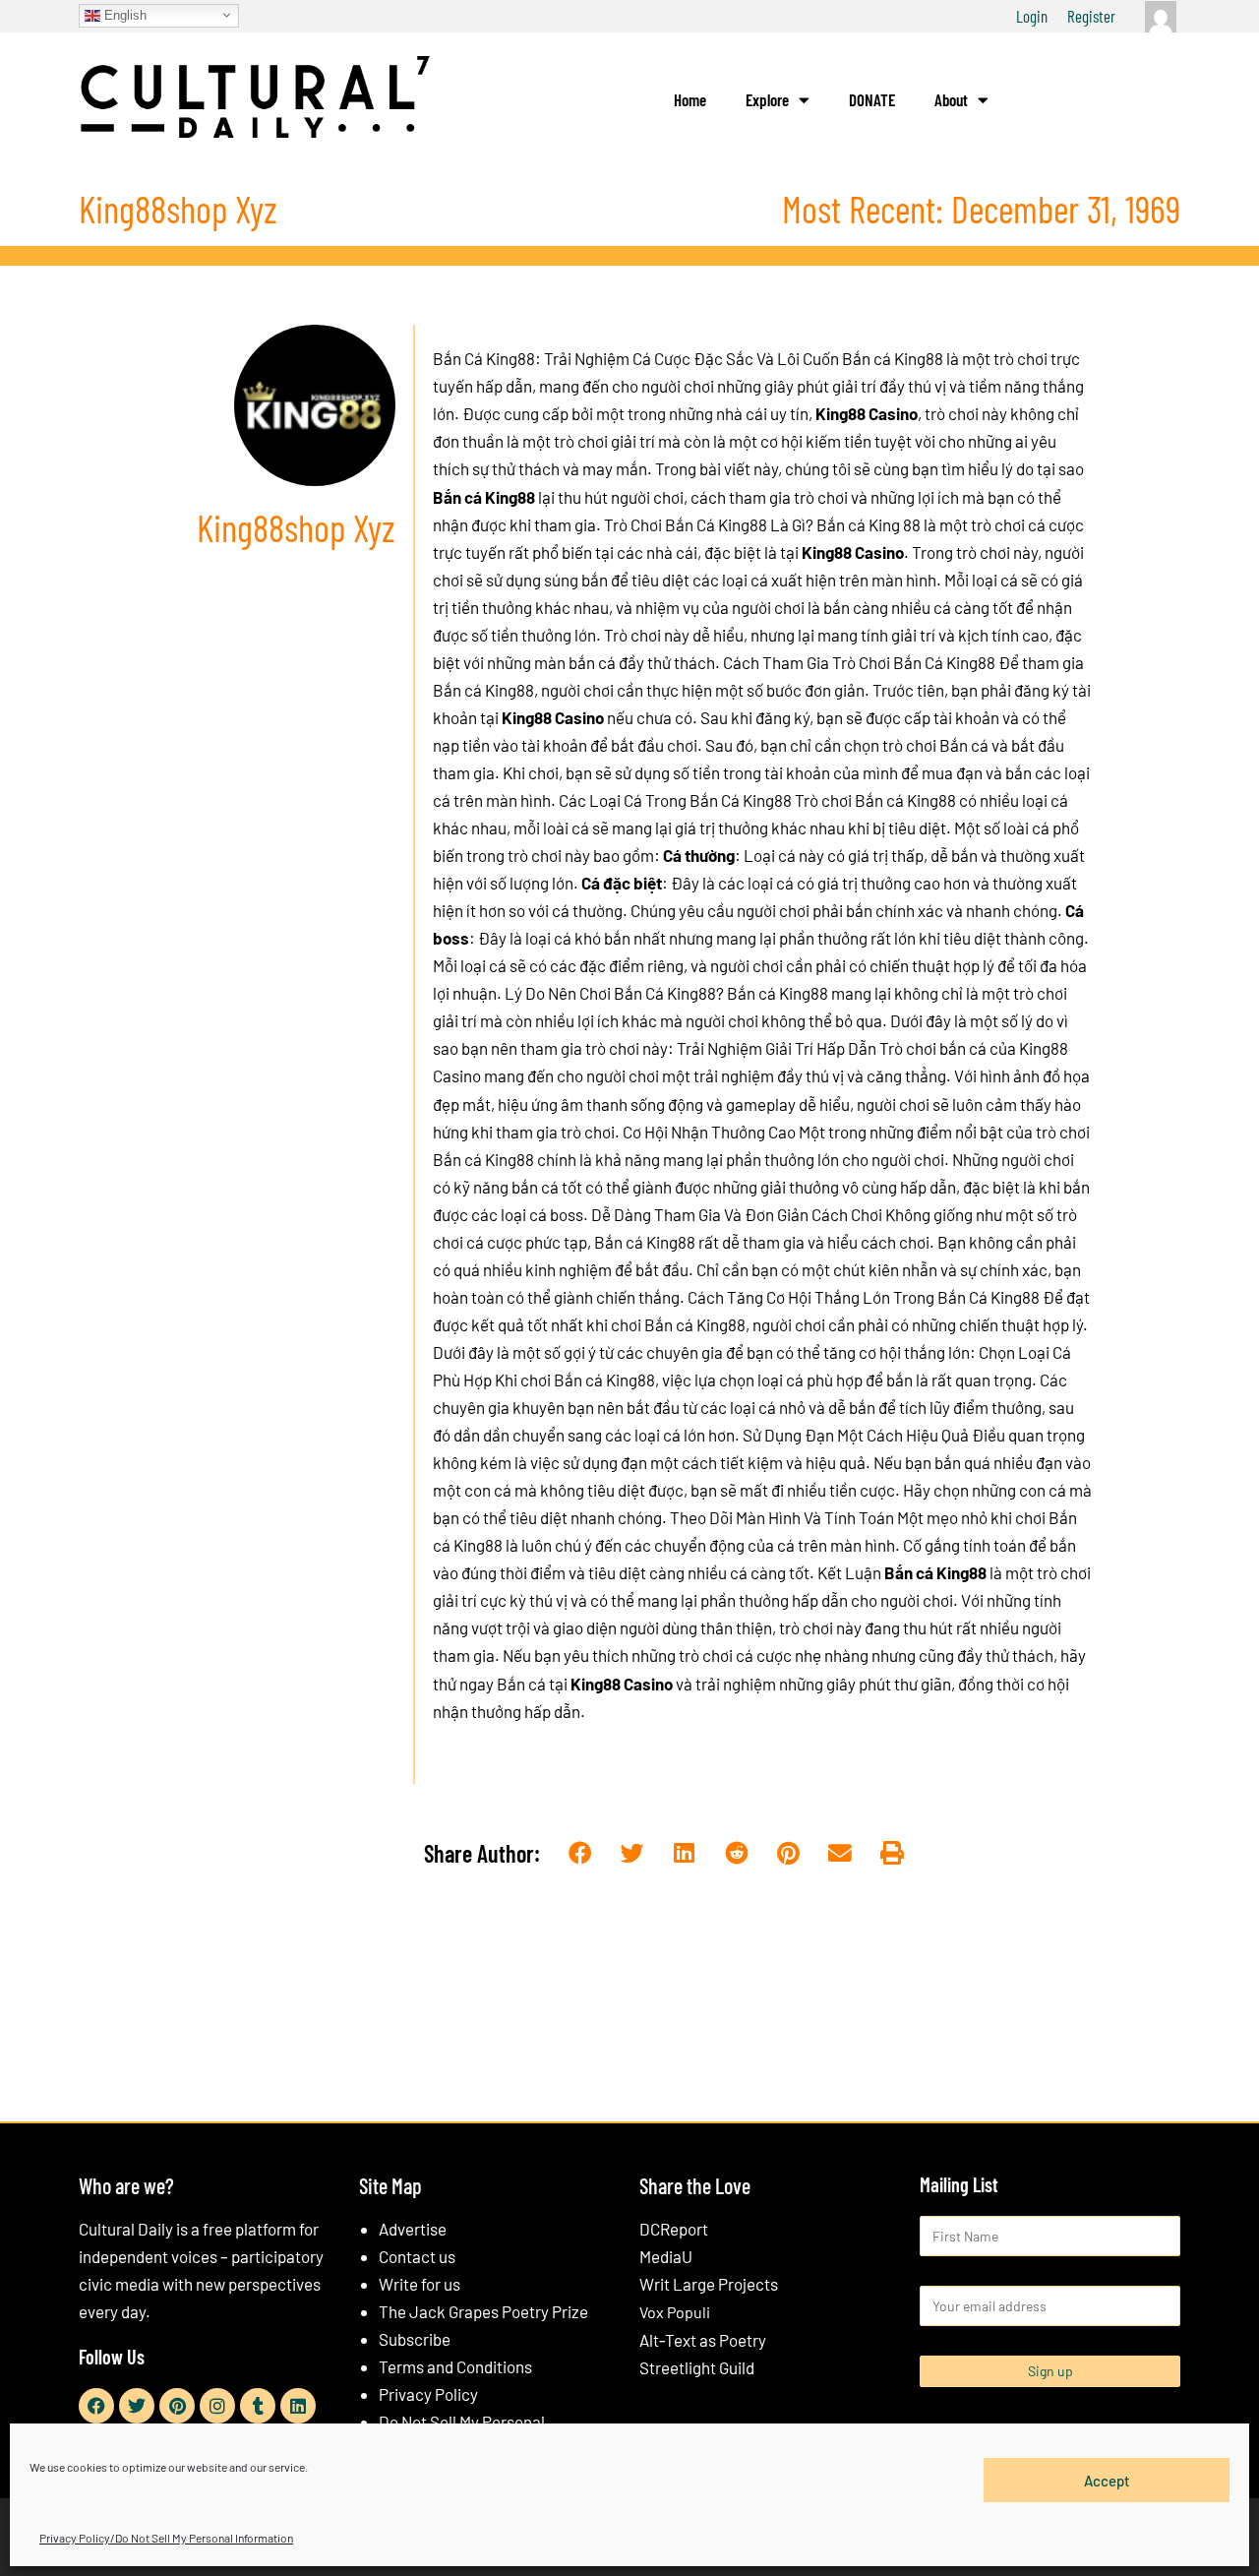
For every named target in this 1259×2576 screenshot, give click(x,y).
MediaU (666, 2256)
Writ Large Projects (709, 2284)
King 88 (895, 524)
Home (690, 99)
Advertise (413, 2229)
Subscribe (415, 2339)
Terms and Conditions (455, 2366)
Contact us (417, 2256)
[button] (581, 1854)
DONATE (872, 99)
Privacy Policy (428, 2394)
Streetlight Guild (697, 2367)
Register (1091, 16)
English (123, 14)
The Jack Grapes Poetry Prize (483, 2311)
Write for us (420, 2284)
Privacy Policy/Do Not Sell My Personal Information (166, 2538)
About (951, 99)
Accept (1107, 2480)
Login (1032, 16)
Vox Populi (675, 2312)
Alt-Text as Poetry (703, 2340)
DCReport (674, 2229)
